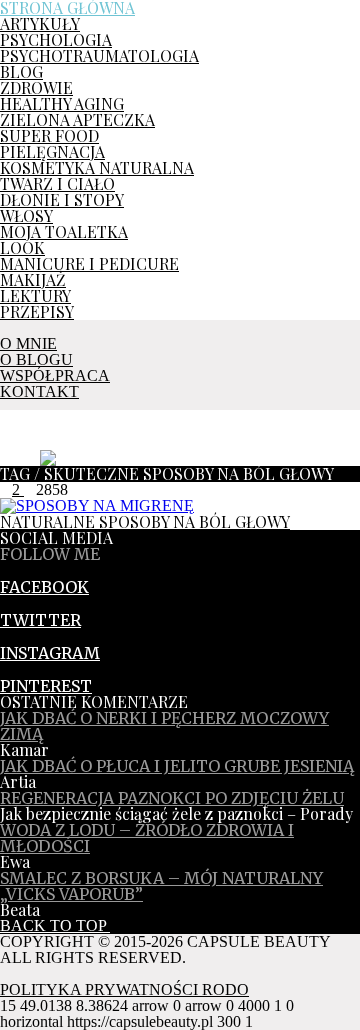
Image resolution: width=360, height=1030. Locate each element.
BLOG (21, 71)
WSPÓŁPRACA (55, 375)
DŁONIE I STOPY (62, 199)
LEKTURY (35, 295)
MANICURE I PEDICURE (89, 263)
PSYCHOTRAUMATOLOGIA (99, 55)
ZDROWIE (36, 87)
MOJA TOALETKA (64, 231)
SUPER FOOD (49, 135)
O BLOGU (36, 359)
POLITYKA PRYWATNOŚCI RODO (124, 989)
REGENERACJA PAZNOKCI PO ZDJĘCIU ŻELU (172, 798)
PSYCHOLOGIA (56, 39)
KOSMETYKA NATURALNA (97, 167)
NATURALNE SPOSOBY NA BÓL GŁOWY (145, 521)
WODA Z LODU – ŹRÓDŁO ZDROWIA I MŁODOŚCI (147, 838)
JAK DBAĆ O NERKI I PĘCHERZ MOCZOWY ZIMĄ (164, 726)
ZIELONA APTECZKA (77, 119)
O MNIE (28, 343)
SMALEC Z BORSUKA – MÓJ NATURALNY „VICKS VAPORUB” (161, 886)
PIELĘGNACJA (52, 151)
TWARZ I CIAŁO (57, 183)
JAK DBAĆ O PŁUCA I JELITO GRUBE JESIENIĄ (177, 766)
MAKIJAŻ (33, 279)
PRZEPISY (37, 311)
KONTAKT (39, 391)
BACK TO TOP (55, 925)
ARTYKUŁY (40, 23)
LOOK (22, 247)
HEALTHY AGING (62, 103)
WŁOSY (26, 215)
